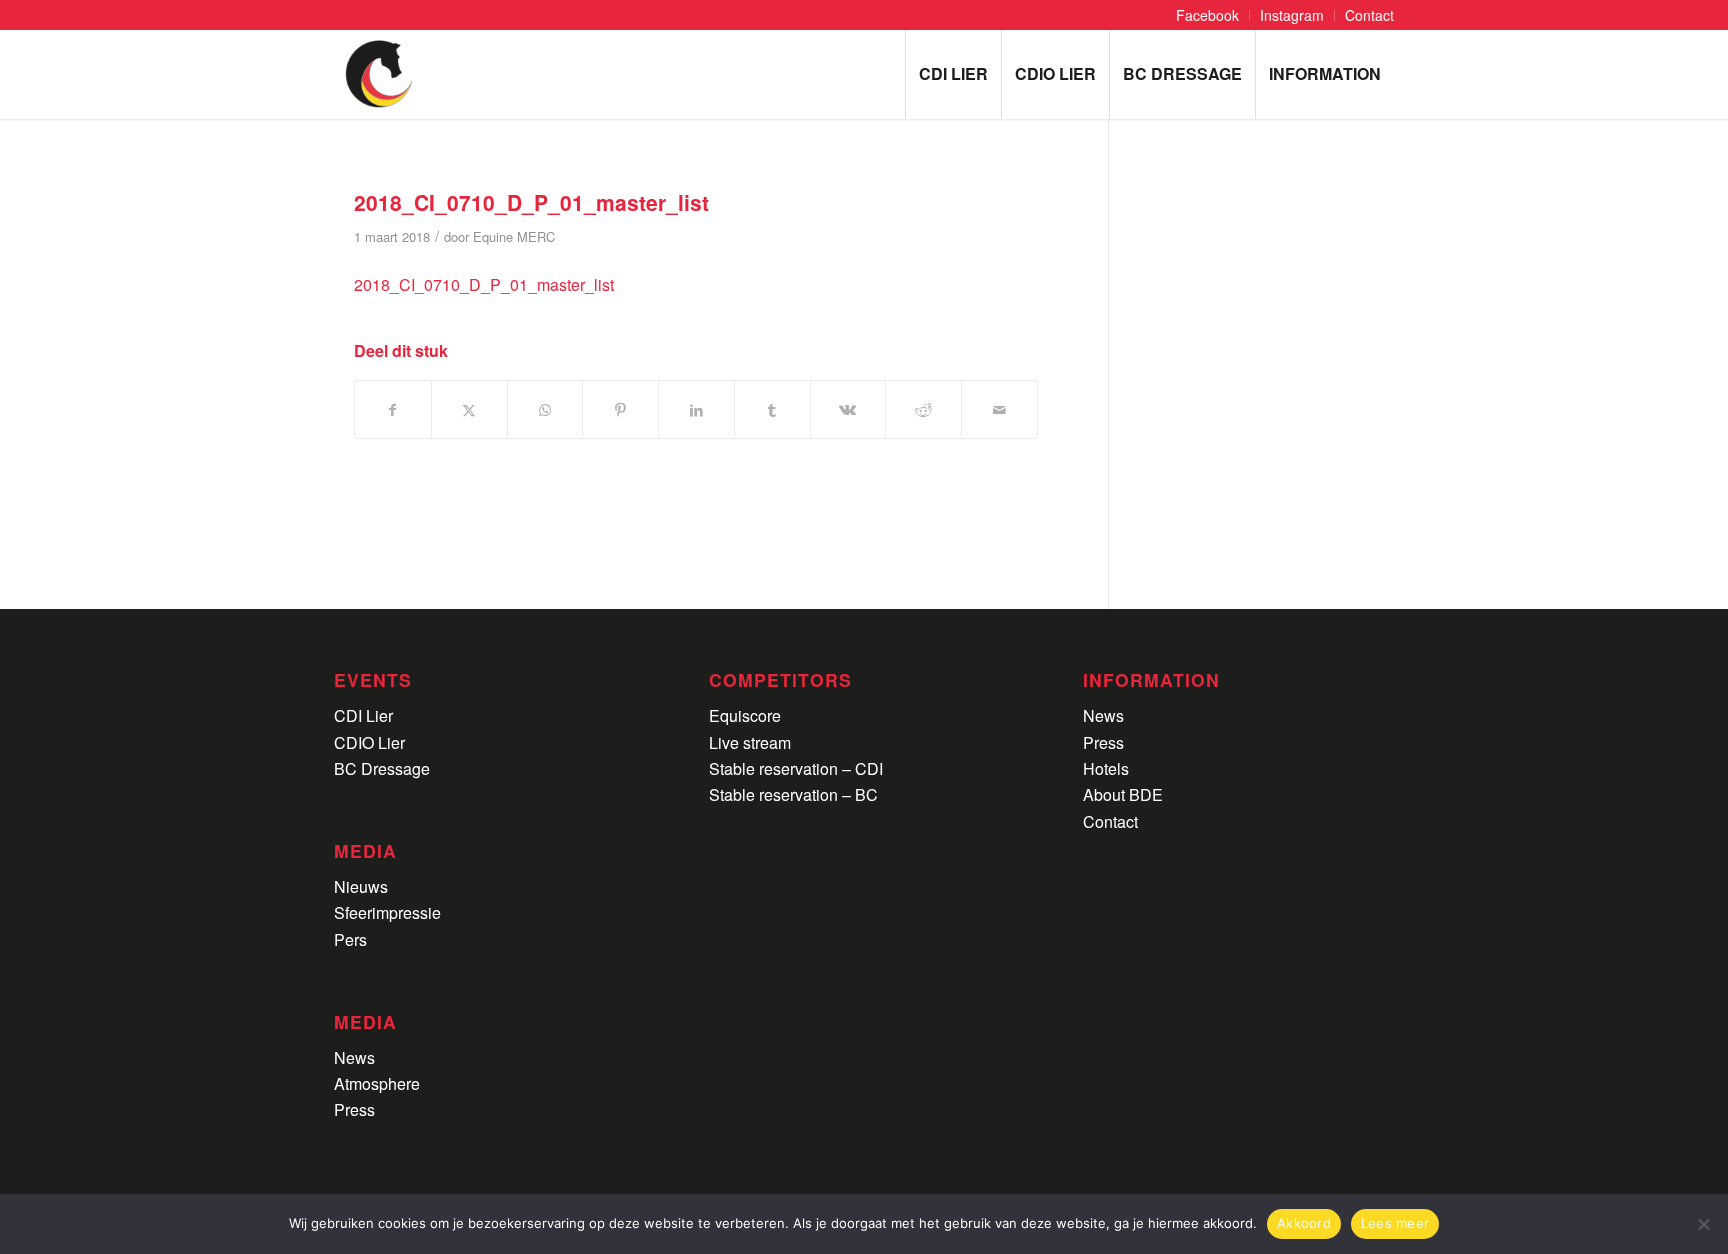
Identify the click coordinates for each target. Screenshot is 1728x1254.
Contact (1110, 821)
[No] (1703, 1224)
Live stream (750, 742)
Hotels (1106, 768)
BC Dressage (382, 768)
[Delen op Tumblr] (772, 409)
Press (354, 1109)
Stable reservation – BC (793, 794)
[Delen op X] (469, 409)
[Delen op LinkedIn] (696, 409)
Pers (350, 939)
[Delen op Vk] (848, 409)
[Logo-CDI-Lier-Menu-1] (379, 74)
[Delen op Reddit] (923, 409)
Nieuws (361, 886)
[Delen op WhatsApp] (545, 409)
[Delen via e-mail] (999, 409)
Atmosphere (377, 1083)
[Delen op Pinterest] (620, 409)
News (354, 1057)
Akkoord (1304, 1223)
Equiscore (745, 715)
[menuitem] (1208, 15)
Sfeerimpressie (387, 912)
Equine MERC (514, 236)
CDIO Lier (369, 742)
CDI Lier (363, 715)
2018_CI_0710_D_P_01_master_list (484, 284)
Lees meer (1395, 1223)
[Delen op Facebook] (393, 409)
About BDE (1123, 794)
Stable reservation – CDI (796, 768)
